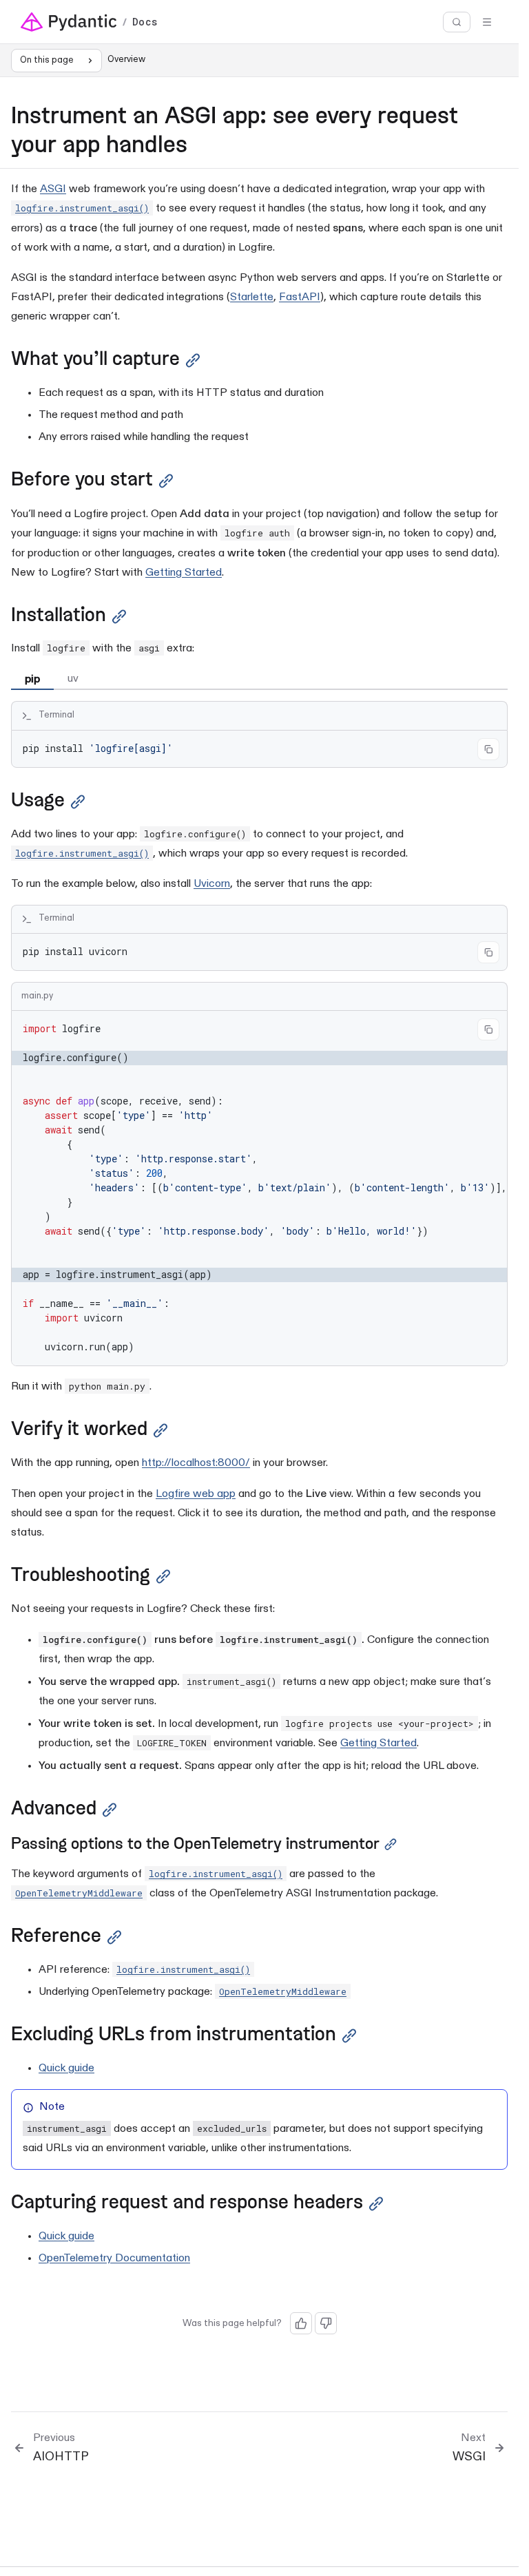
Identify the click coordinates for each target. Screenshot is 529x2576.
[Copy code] (488, 749)
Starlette (252, 297)
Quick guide (66, 2069)
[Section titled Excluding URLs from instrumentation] (349, 2036)
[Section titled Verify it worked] (160, 1431)
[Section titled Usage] (78, 802)
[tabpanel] (259, 734)
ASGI (53, 189)
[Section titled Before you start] (166, 481)
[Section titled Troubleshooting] (163, 1577)
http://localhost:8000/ (196, 1463)
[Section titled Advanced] (110, 1810)
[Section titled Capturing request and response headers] (376, 2204)
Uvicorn (212, 884)
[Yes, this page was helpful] (301, 2323)
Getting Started (184, 573)
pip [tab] (32, 679)
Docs (145, 22)
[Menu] (487, 22)
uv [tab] (73, 679)
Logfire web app (196, 1494)
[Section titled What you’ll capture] (193, 360)
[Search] (457, 22)
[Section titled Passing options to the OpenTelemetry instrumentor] (391, 1844)
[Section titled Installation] (119, 617)
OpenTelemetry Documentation (114, 2259)
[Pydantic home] (69, 22)
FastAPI (300, 297)
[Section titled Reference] (114, 1937)
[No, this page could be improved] (326, 2323)
